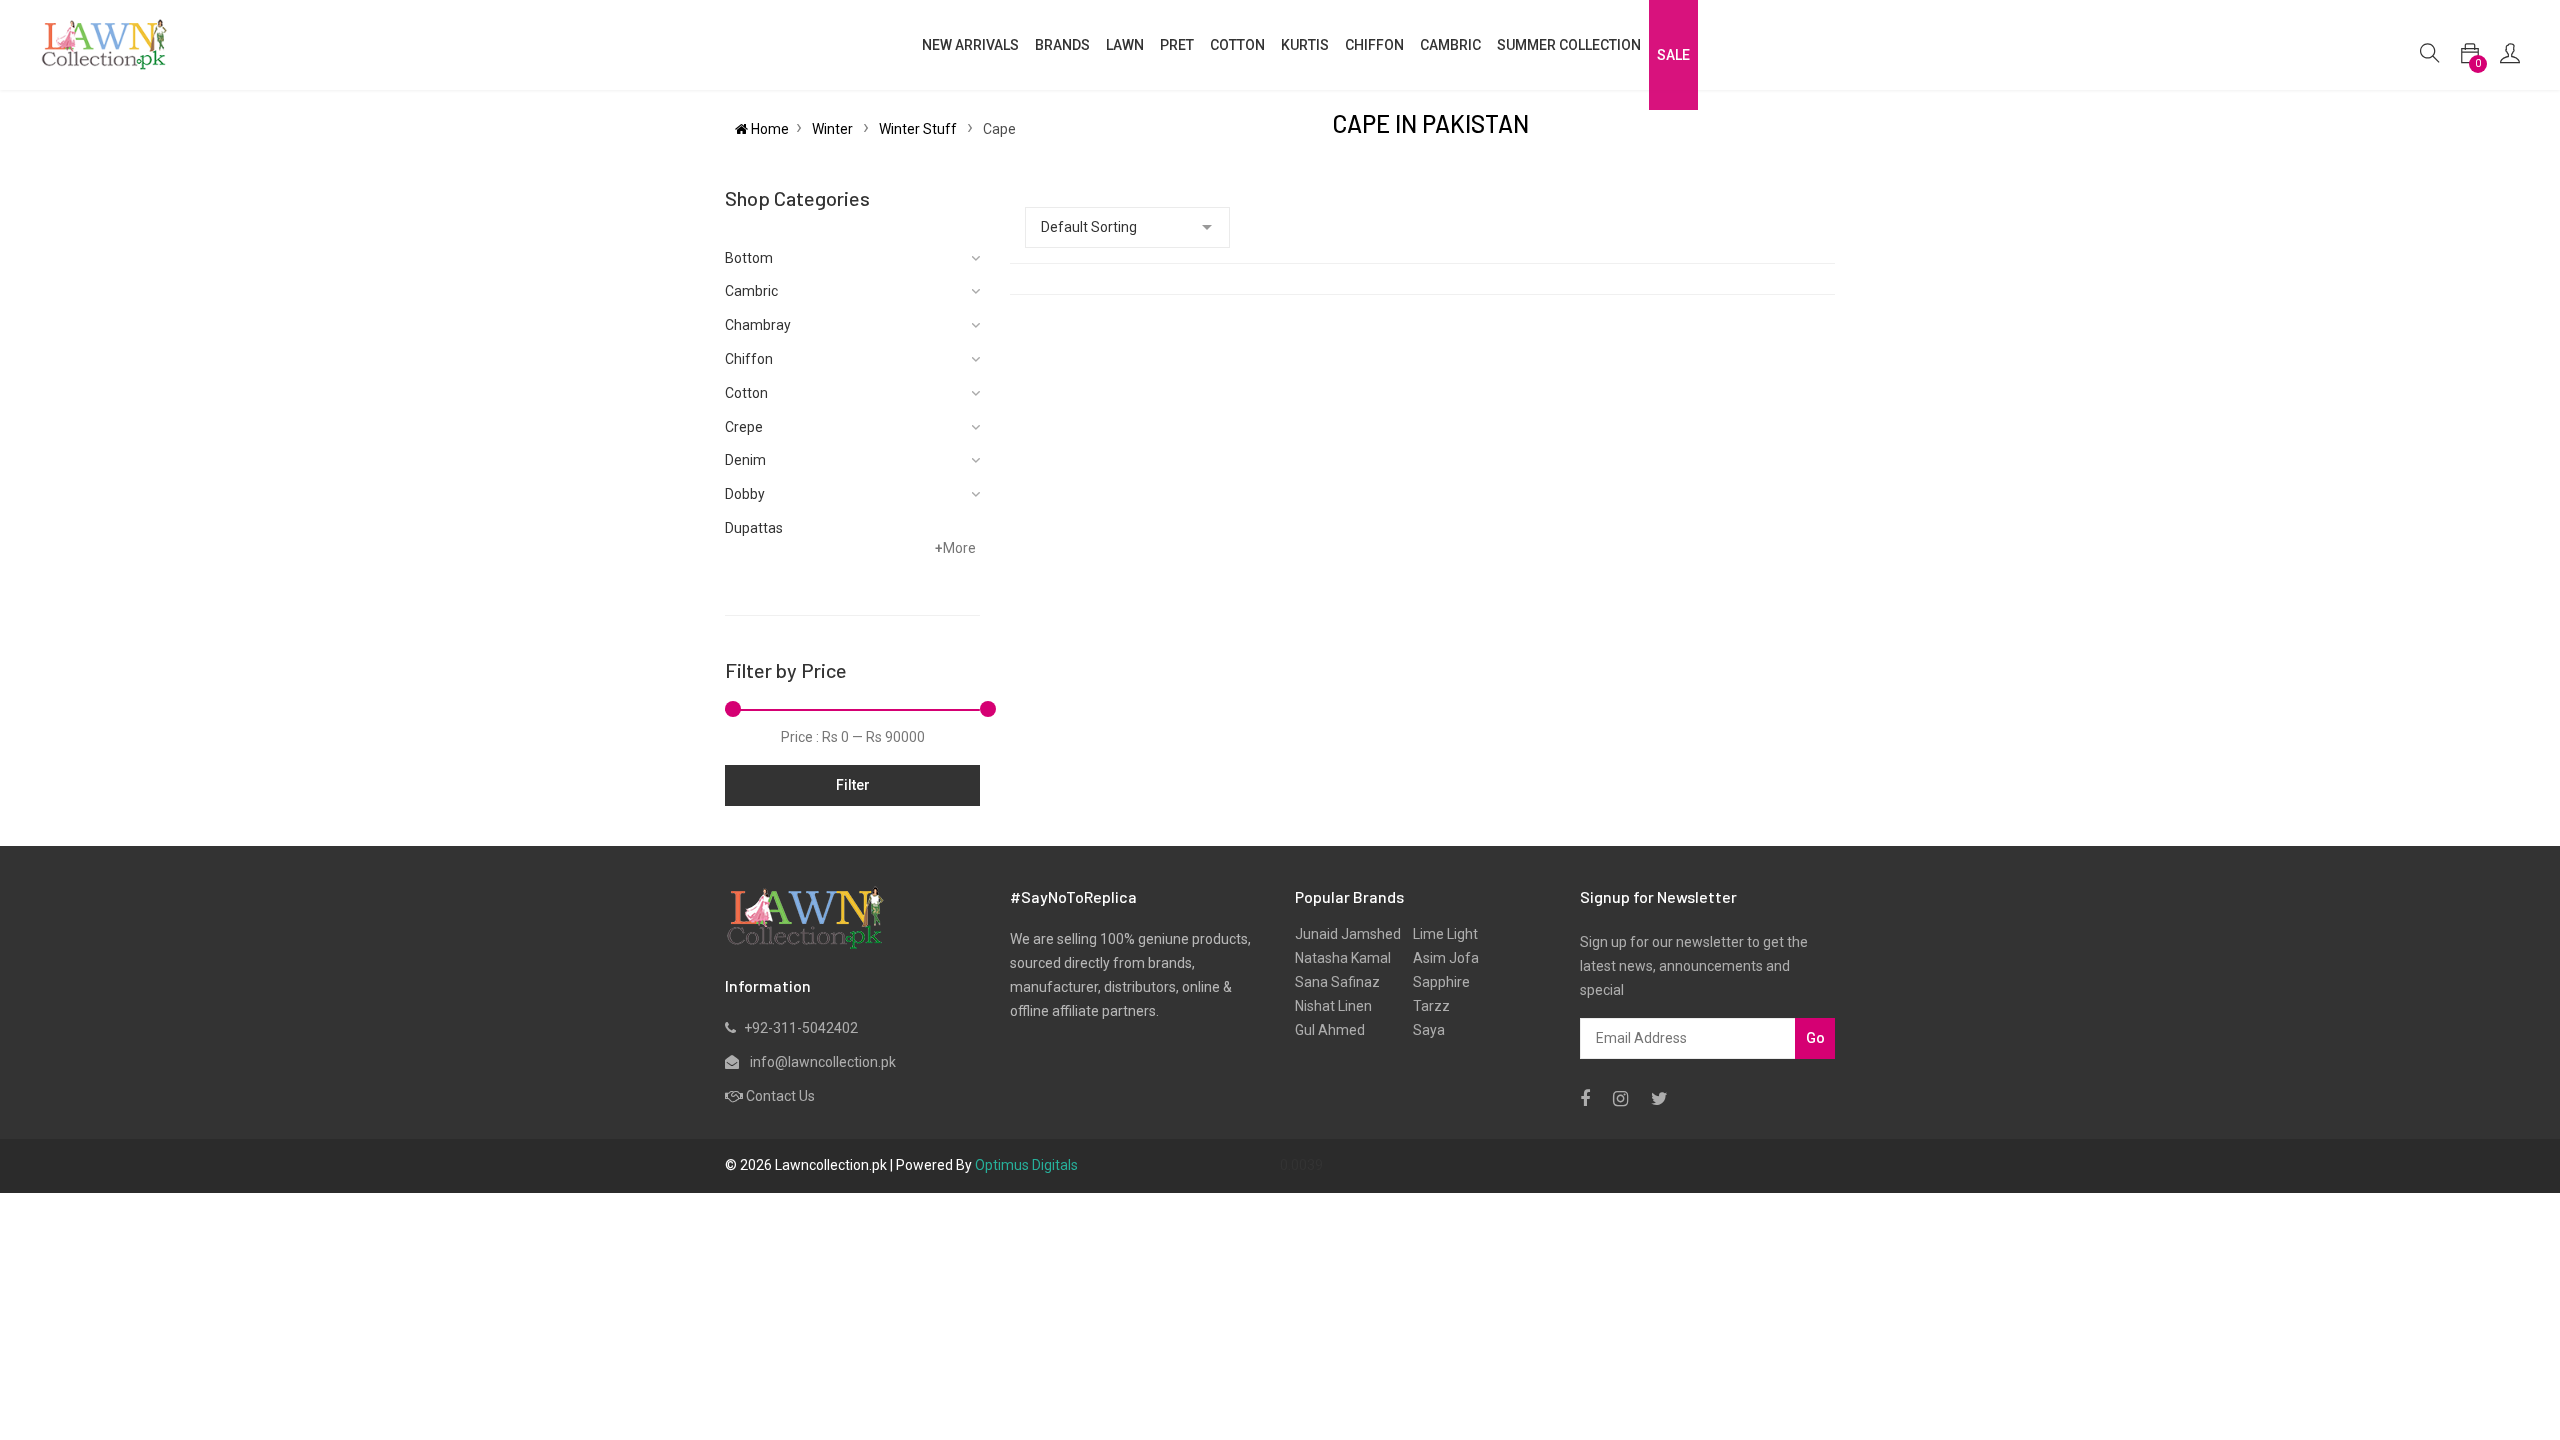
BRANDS (1062, 45)
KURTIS (1305, 45)
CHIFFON (1374, 45)
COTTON (1237, 45)
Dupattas (754, 528)
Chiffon (749, 359)
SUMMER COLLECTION (1569, 45)
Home (768, 129)
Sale (1673, 55)
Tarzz (1425, 1006)
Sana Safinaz (1337, 982)
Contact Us (780, 1096)
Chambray (758, 325)
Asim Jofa (1440, 958)
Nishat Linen (1333, 1006)
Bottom (749, 258)
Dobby (745, 494)
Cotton (746, 393)
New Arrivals (970, 45)
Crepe (744, 427)
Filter (853, 785)
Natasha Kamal (1343, 958)
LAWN (1125, 45)
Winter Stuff (919, 129)
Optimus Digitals (1026, 1165)
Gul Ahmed (1330, 1030)
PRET (1177, 45)
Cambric (1450, 45)
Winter (834, 129)
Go (1815, 1038)
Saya (1423, 1030)
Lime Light (1439, 934)
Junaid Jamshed (1348, 934)
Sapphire (1435, 982)
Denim (745, 460)
